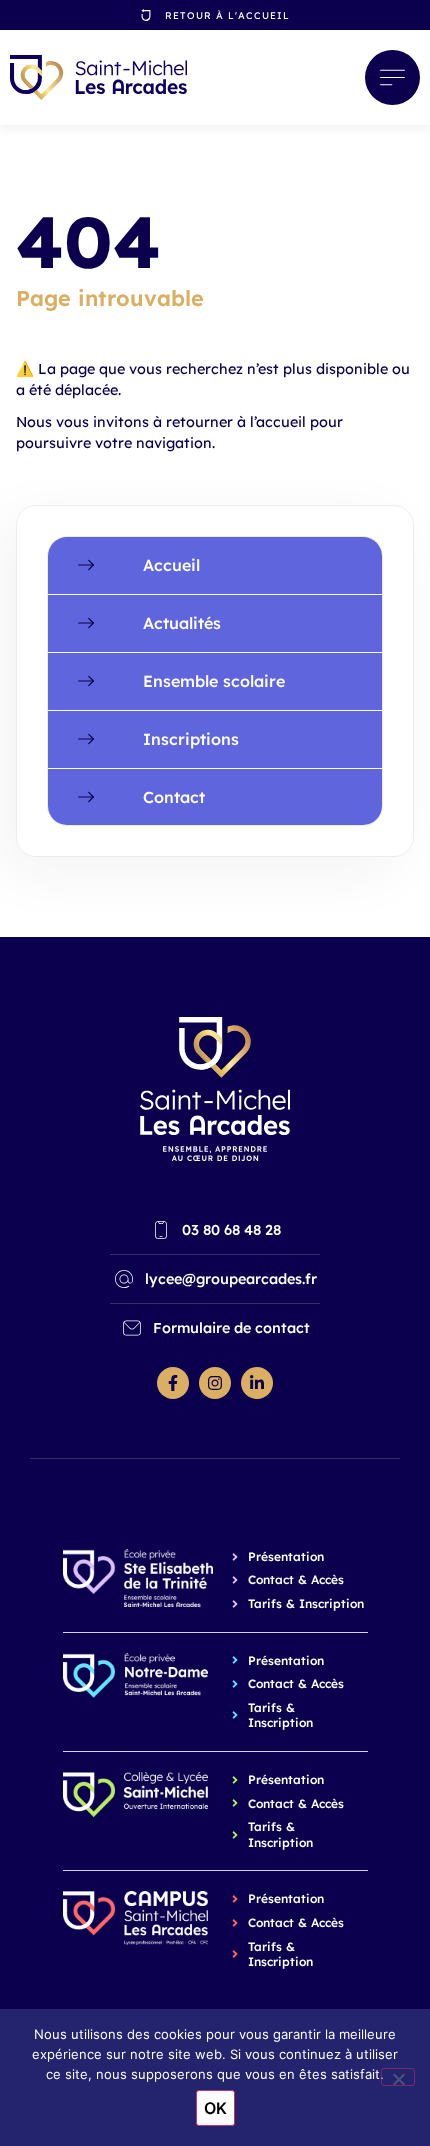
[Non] (398, 2077)
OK (215, 2108)
